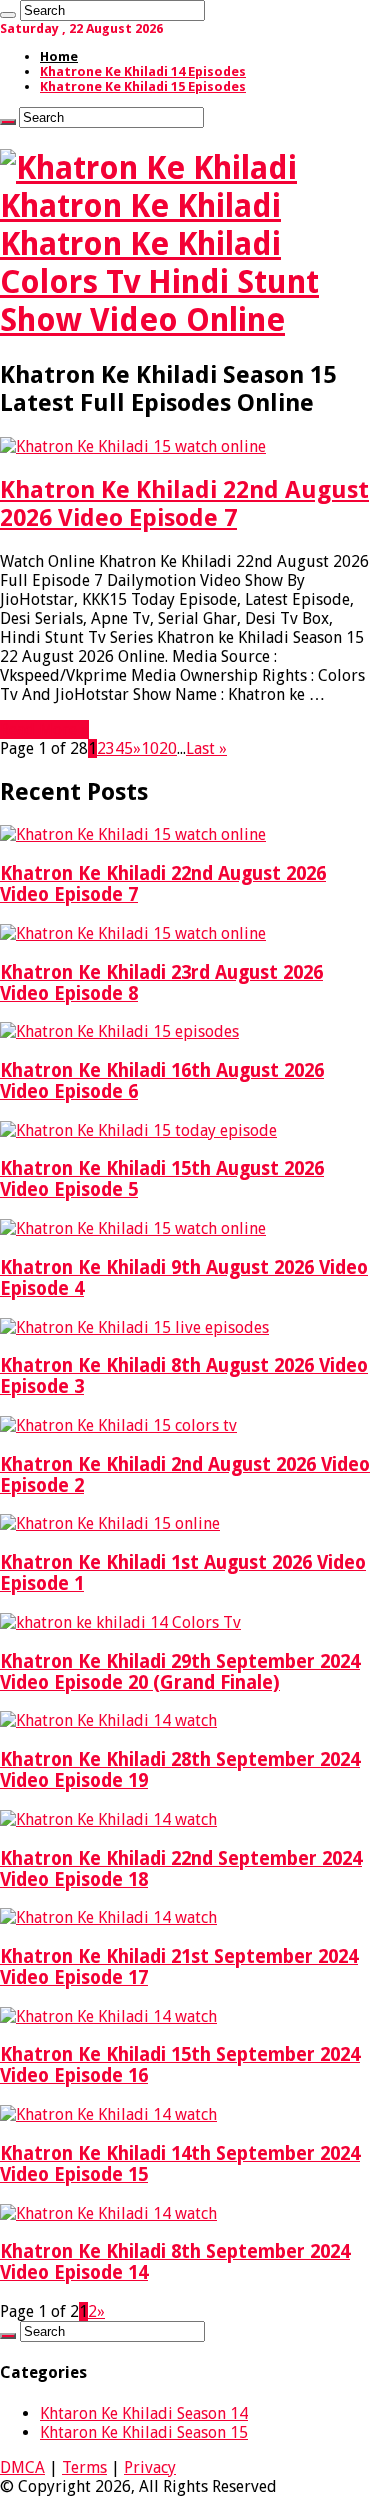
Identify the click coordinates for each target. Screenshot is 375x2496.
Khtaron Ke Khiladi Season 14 (144, 2413)
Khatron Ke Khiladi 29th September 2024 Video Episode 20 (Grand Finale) (180, 1672)
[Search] (8, 15)
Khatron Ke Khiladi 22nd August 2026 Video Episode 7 (184, 504)
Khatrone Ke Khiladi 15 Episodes (143, 86)
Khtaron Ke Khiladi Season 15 (144, 2432)
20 (168, 748)
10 (150, 748)
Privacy (150, 2467)
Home (59, 56)
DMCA (22, 2467)
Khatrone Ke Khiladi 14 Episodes (143, 71)
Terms (84, 2467)
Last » (206, 748)
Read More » (44, 729)
